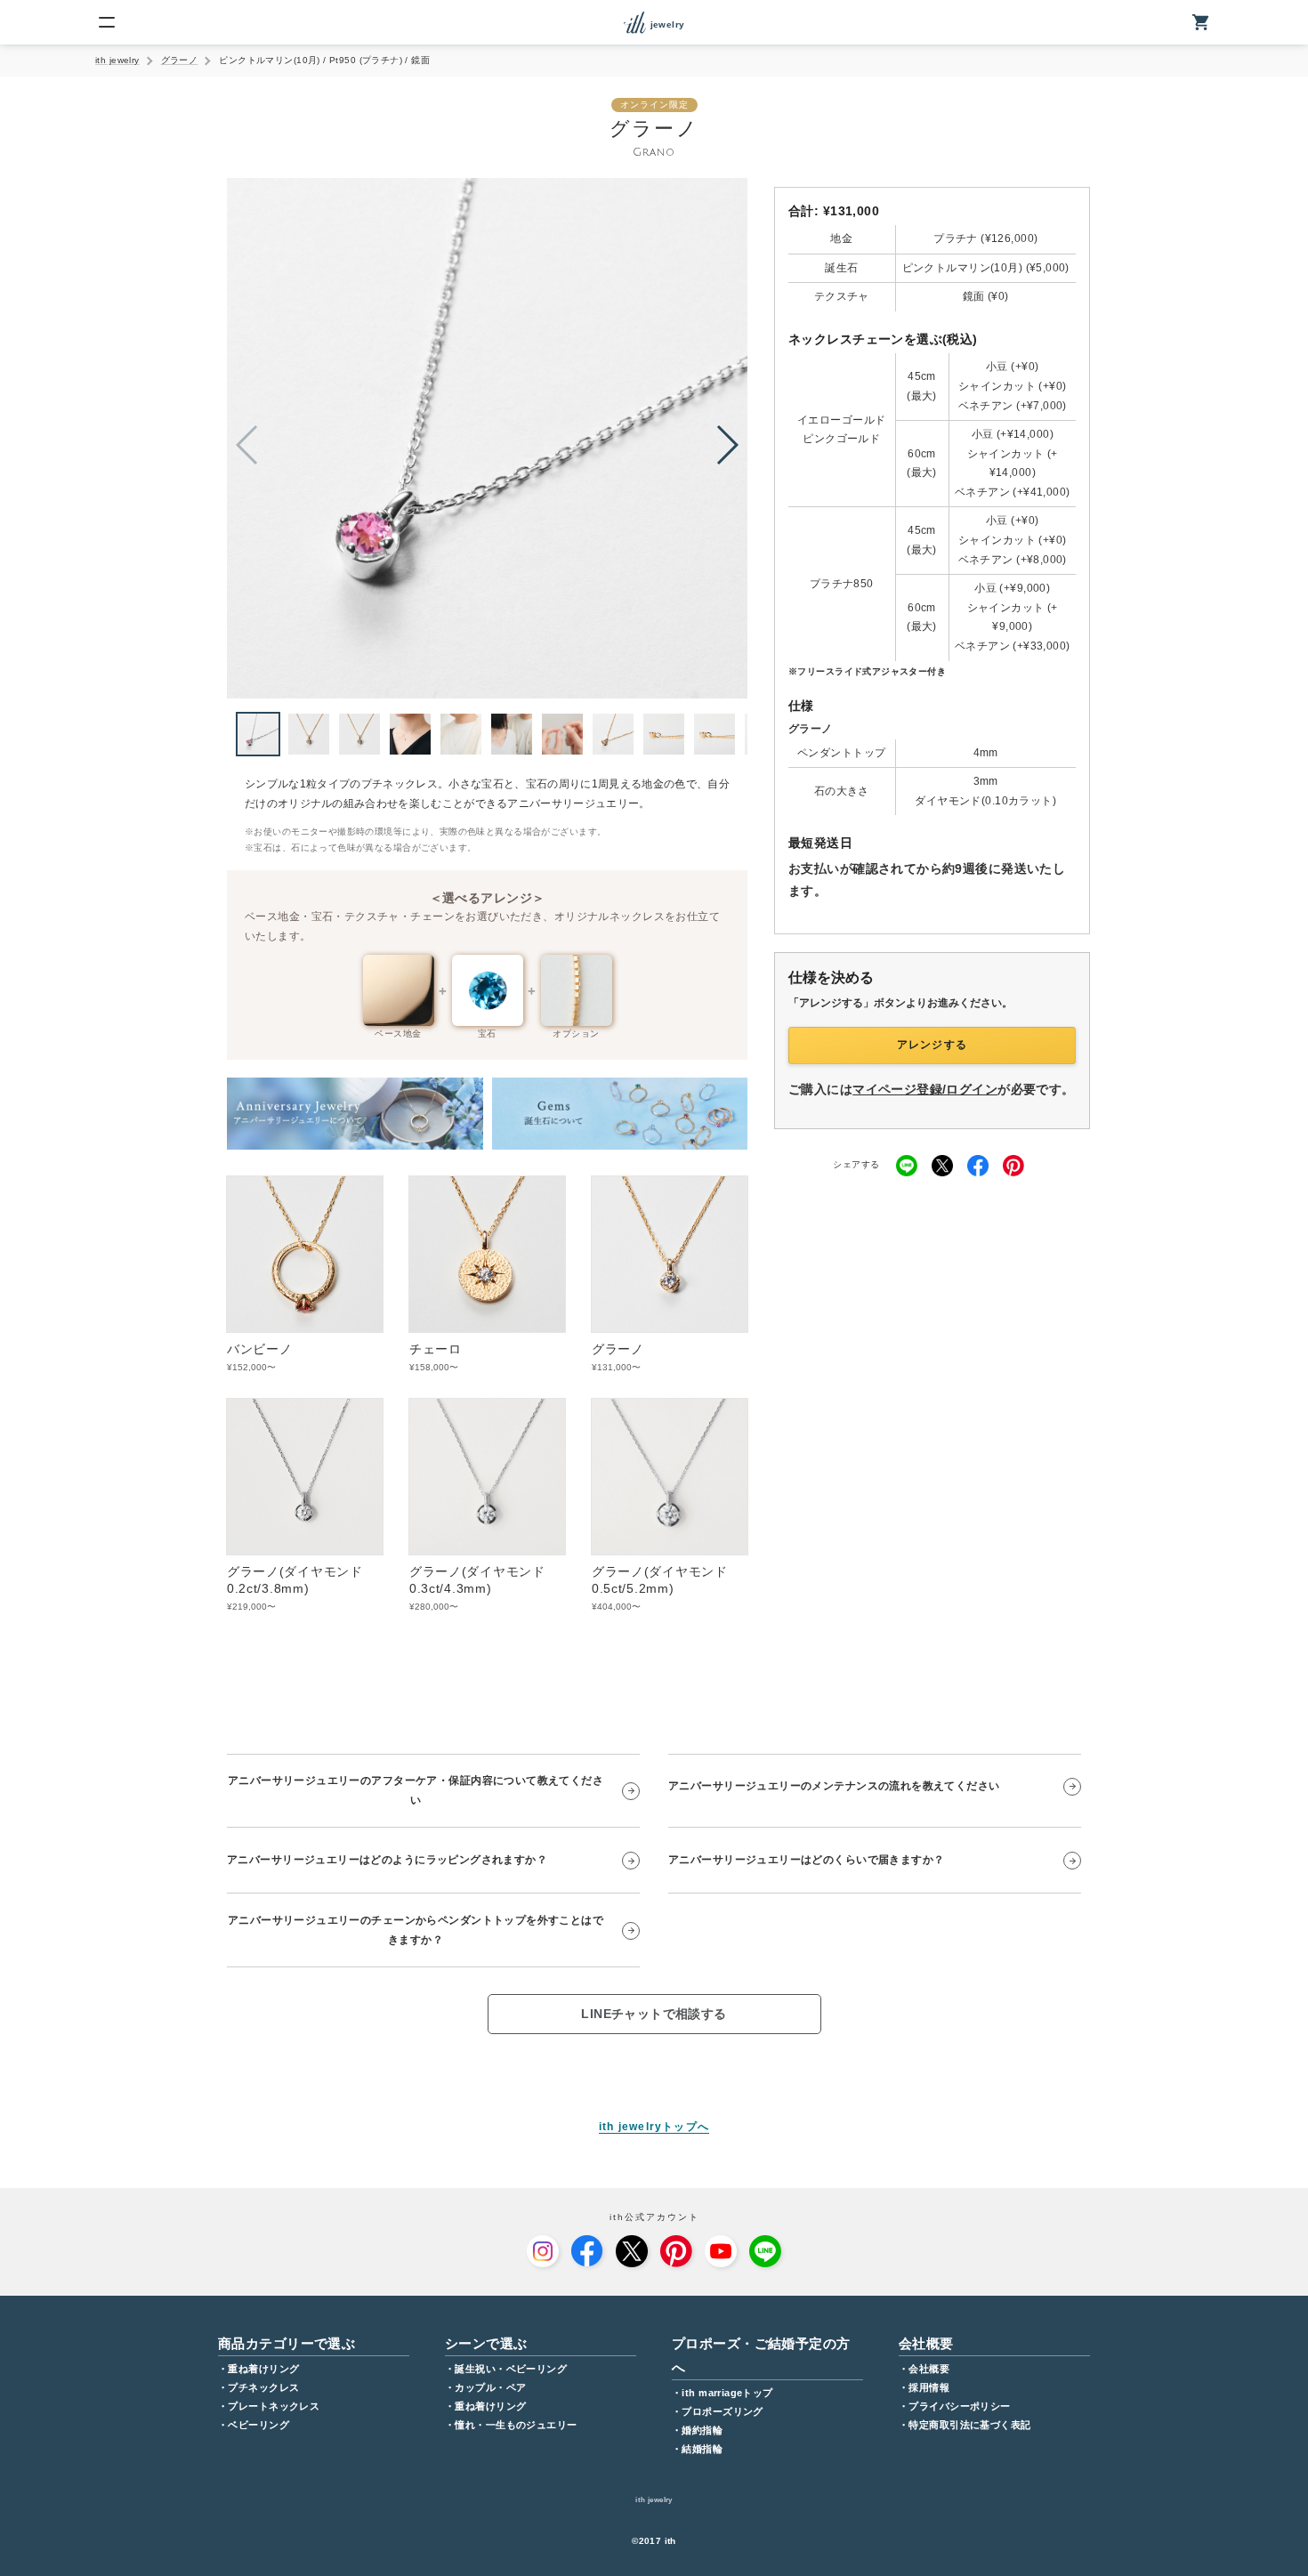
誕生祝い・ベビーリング (511, 2369)
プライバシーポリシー (959, 2406)
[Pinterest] (676, 2251)
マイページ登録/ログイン (925, 1089)
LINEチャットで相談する (654, 2014)
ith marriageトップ (727, 2393)
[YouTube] (721, 2251)
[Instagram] (543, 2251)
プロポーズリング (722, 2411)
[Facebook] (587, 2251)
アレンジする (932, 1045)
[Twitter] (632, 2251)
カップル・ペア (490, 2387)
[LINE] (765, 2251)
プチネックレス (263, 2387)
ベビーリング (258, 2425)
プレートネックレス (274, 2406)
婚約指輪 (702, 2430)
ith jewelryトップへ (654, 2127)
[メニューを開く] (107, 22)
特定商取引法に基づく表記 (969, 2425)
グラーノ (180, 60)
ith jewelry (117, 60)
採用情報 (929, 2387)
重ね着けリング (263, 2369)
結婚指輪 (702, 2449)
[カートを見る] (1201, 22)
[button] (727, 445)
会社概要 (929, 2369)
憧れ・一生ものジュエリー (516, 2425)
